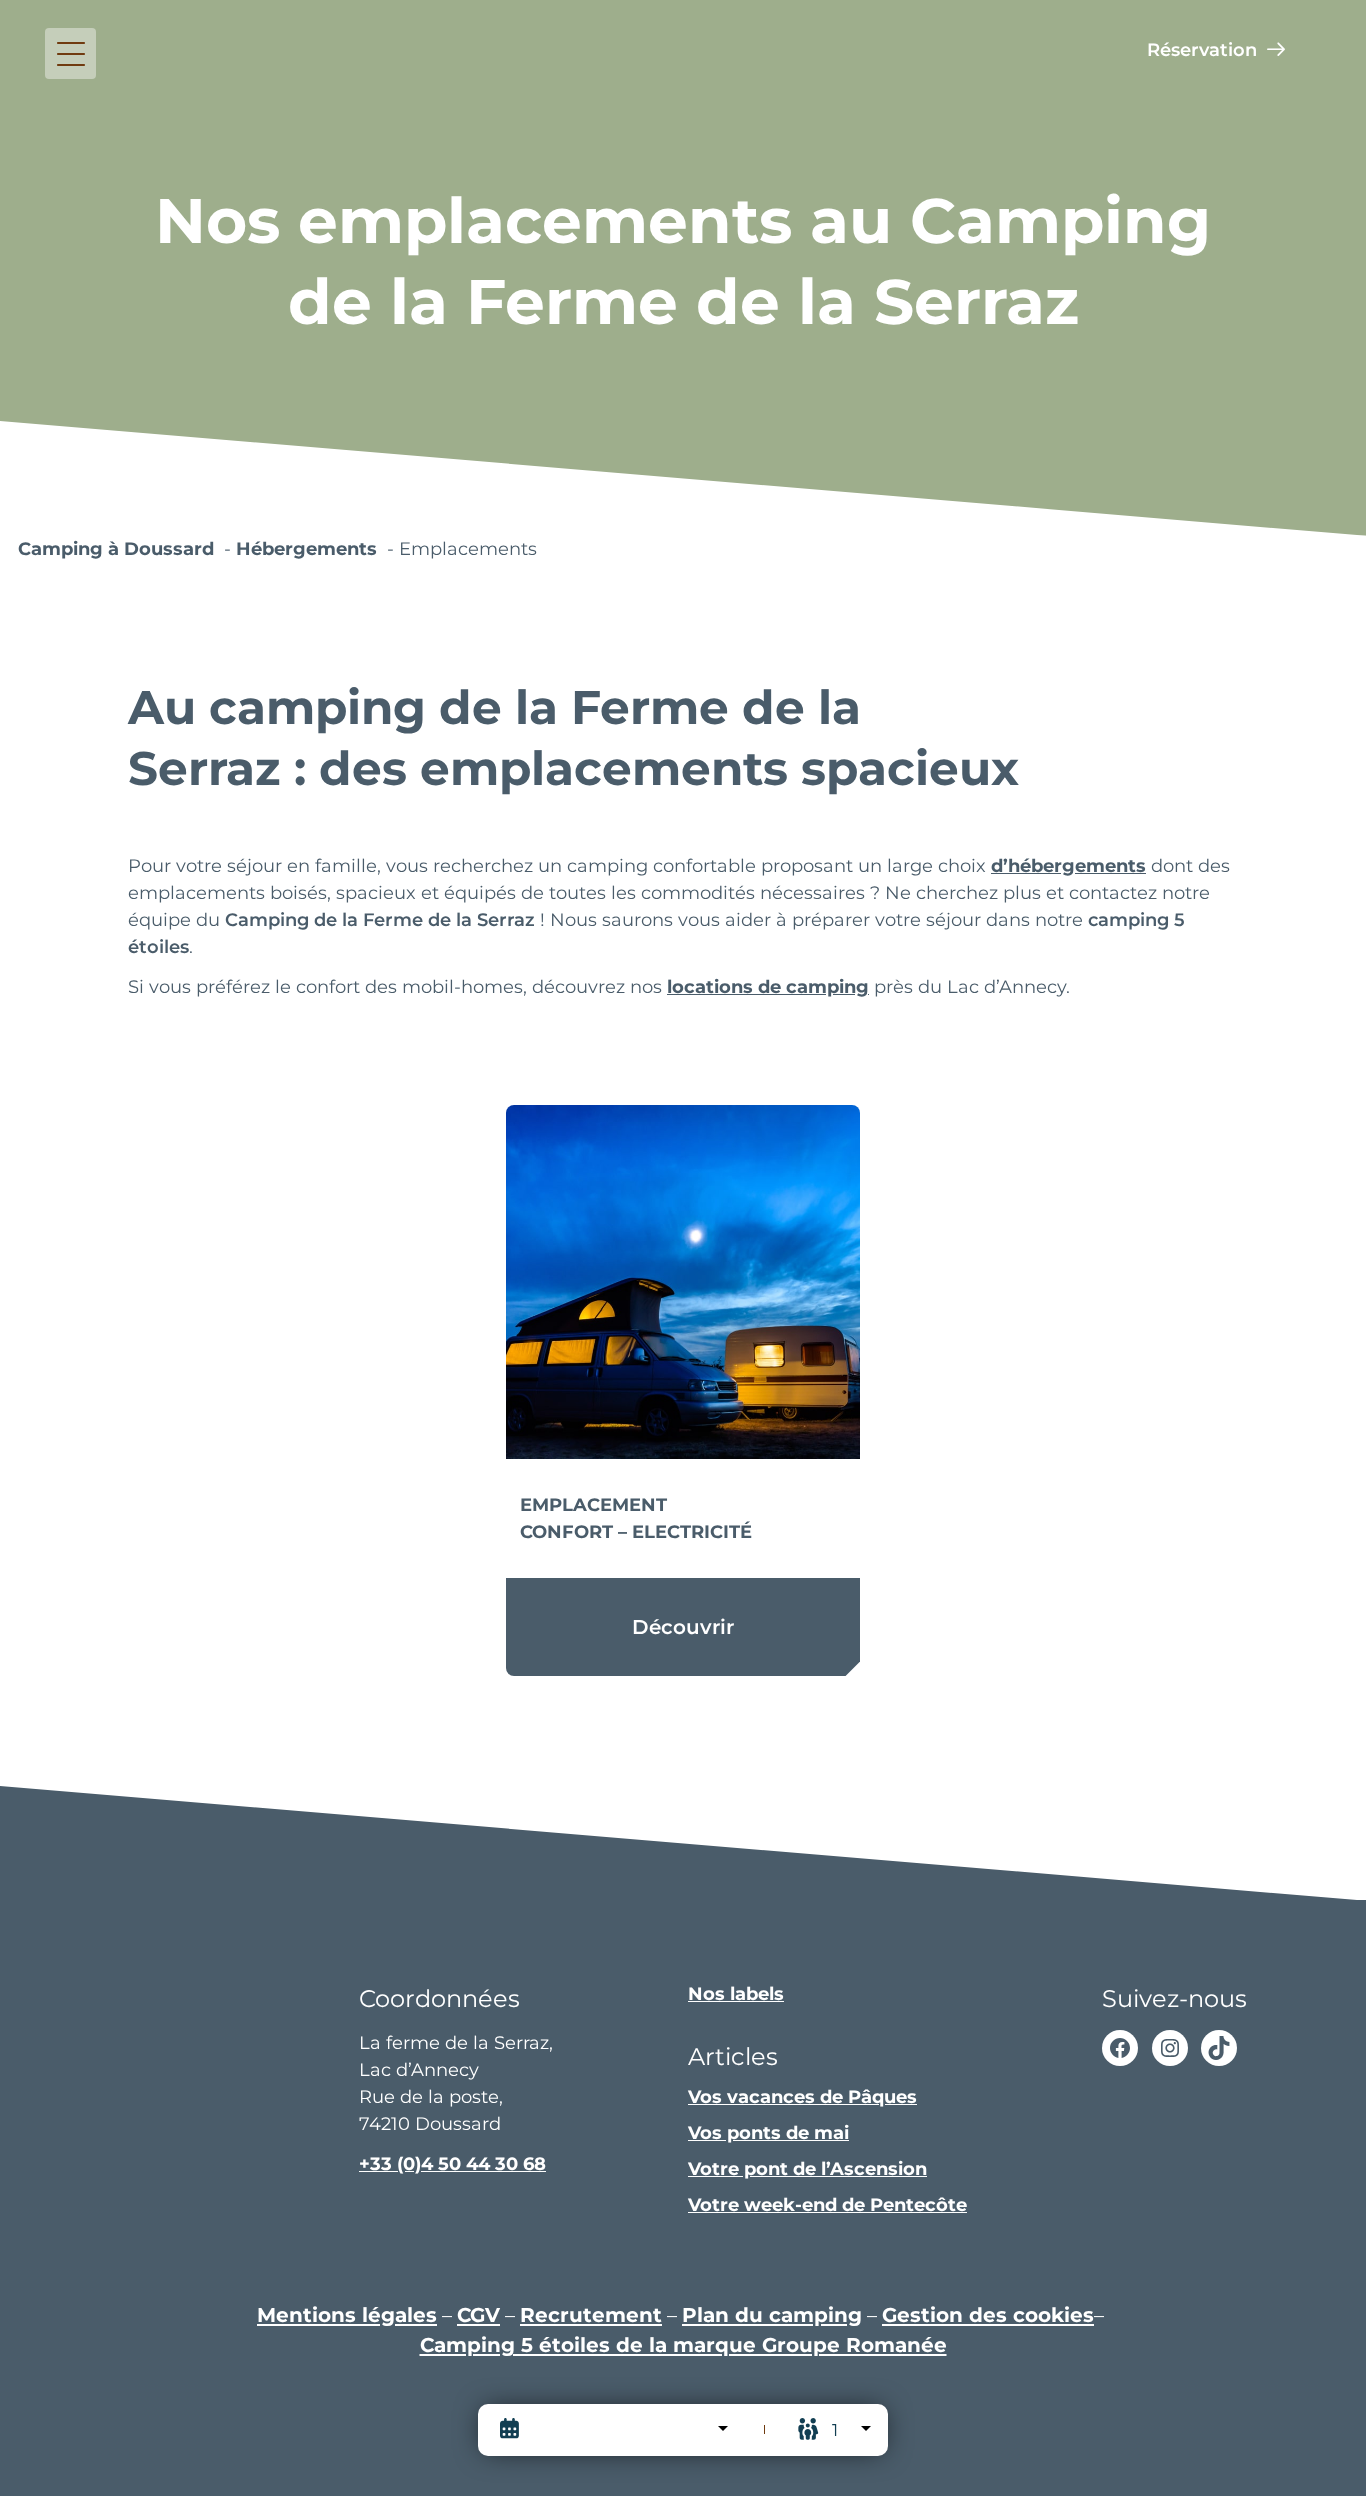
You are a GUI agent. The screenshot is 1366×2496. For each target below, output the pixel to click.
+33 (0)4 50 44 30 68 (452, 2164)
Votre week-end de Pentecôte (827, 2205)
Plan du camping (772, 2314)
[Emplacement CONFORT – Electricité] (683, 1282)
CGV (478, 2314)
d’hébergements (1068, 866)
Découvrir (683, 1626)
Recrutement (591, 2314)
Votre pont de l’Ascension (807, 2169)
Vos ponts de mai (768, 2133)
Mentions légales (347, 2314)
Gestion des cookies (988, 2314)
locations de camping (768, 987)
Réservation (1202, 50)
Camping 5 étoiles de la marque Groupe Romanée (683, 2344)
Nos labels (736, 1994)
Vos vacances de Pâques (802, 2097)
